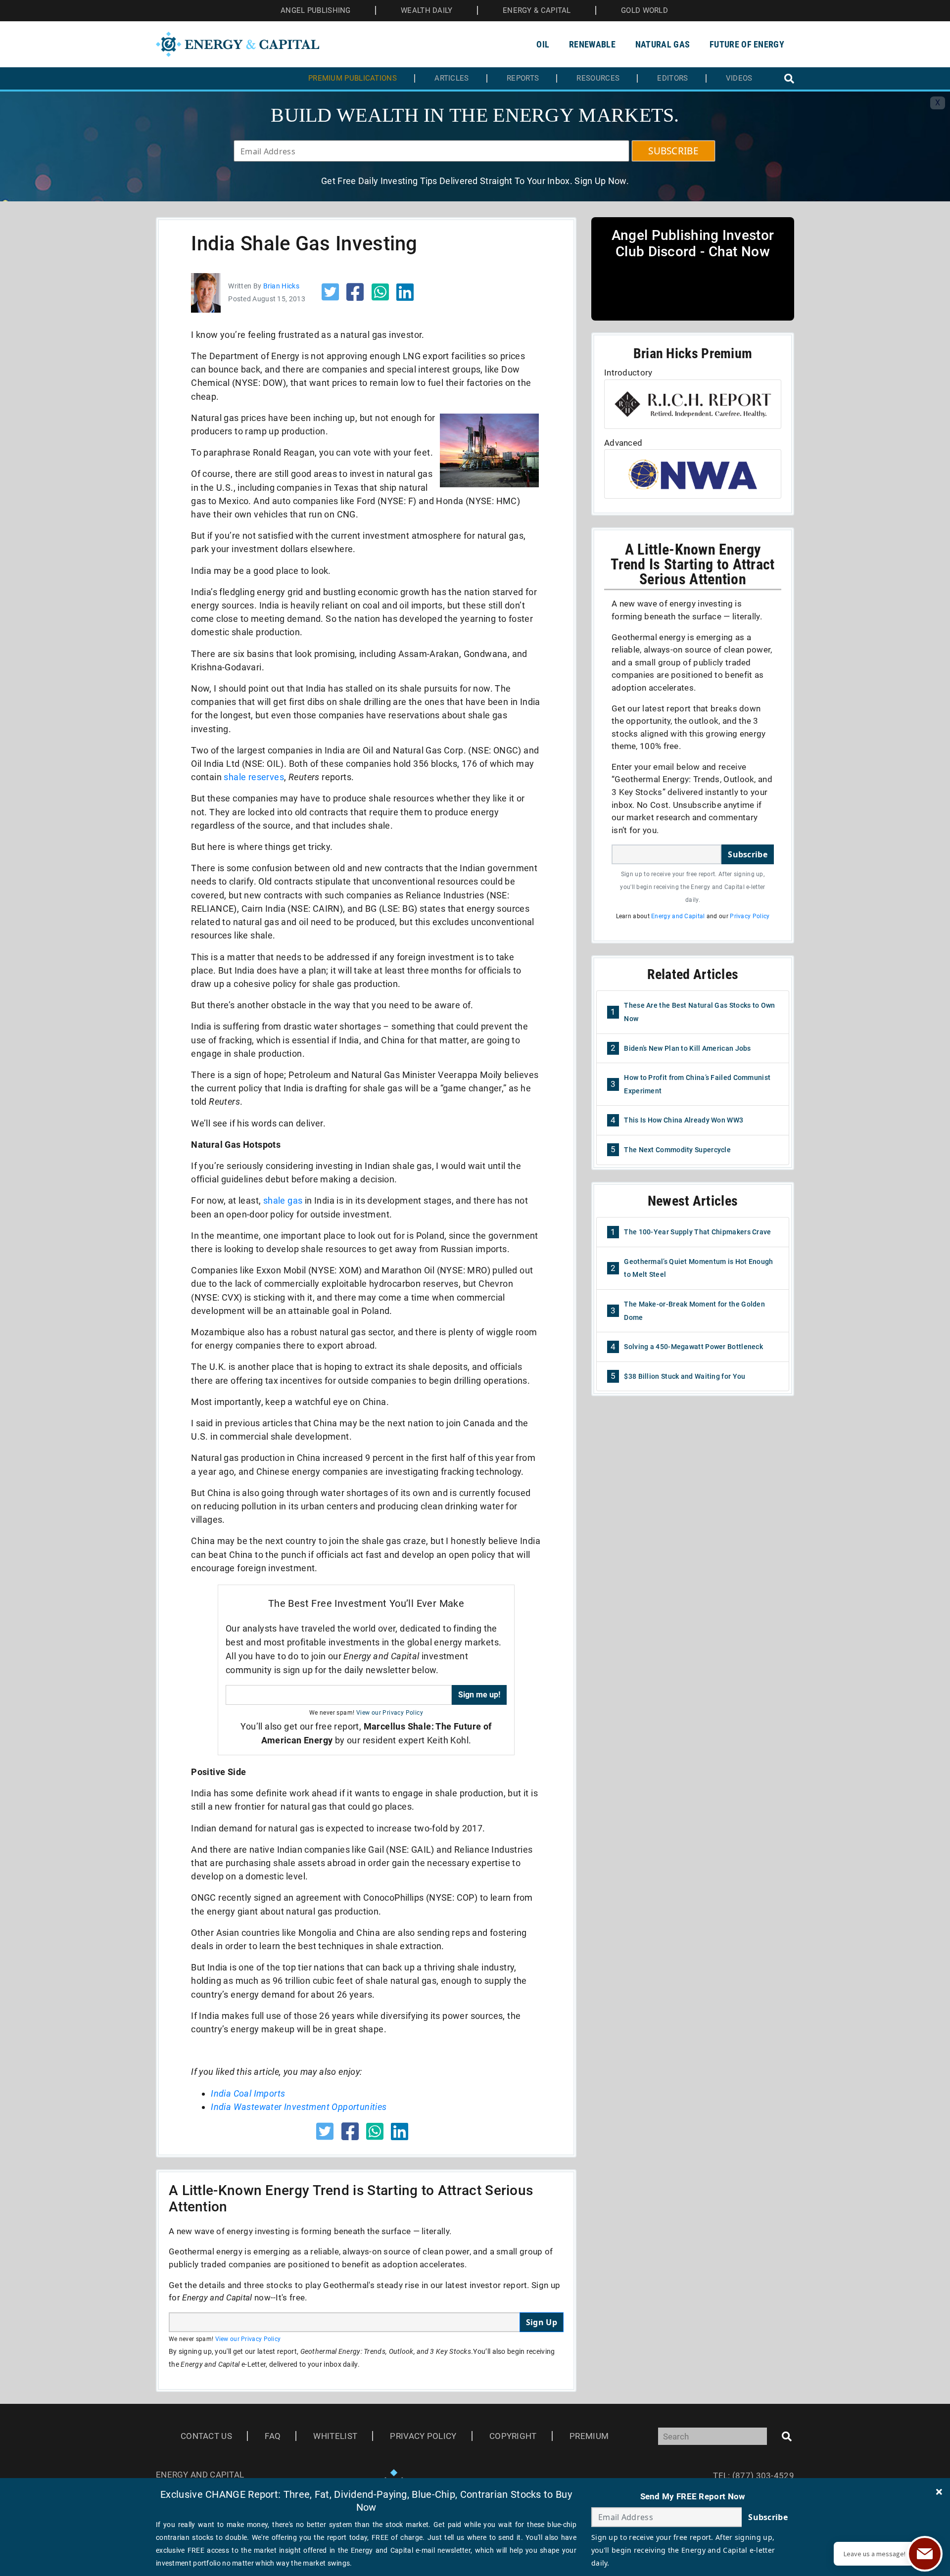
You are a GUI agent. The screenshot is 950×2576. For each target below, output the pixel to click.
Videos (739, 78)
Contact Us (206, 2436)
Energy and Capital (678, 916)
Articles (451, 78)
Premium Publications (353, 78)
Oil (543, 44)
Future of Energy (747, 44)
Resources (598, 78)
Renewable (592, 44)
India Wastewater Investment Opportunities (299, 2107)
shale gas (283, 1200)
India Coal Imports (248, 2093)
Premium (589, 2436)
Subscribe (748, 854)
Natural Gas (663, 44)
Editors (672, 78)
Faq (273, 2436)
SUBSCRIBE (673, 151)
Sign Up (542, 2322)
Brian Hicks (281, 286)
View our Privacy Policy (390, 1713)
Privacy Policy (750, 916)
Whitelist (335, 2436)
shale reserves (254, 777)
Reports (523, 78)
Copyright (513, 2436)
